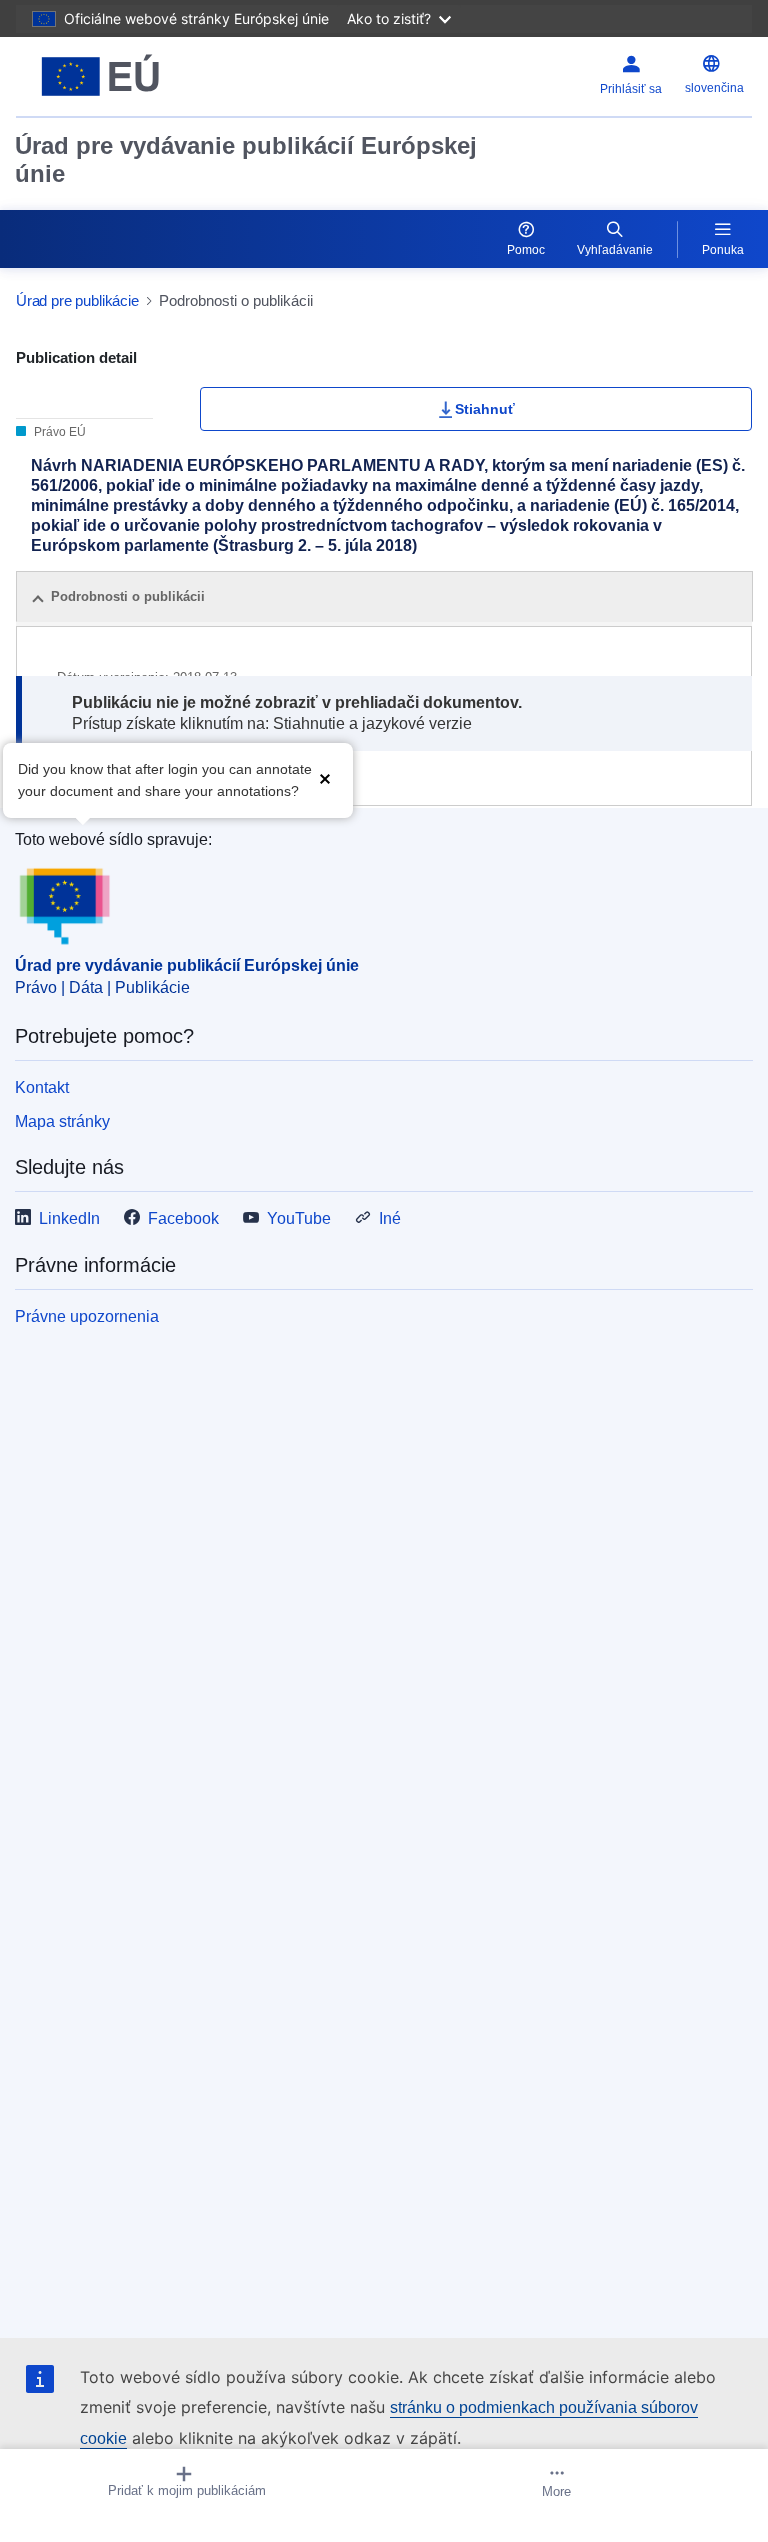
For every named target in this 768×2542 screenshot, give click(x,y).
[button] (325, 778)
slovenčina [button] (714, 88)
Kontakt (42, 1087)
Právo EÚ (58, 432)
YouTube (299, 1218)
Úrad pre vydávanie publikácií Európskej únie (246, 159)
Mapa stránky (62, 1121)
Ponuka (723, 250)
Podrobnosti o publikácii (128, 596)
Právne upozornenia (87, 1316)
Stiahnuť (485, 409)
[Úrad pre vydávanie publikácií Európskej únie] (145, 76)
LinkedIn (69, 1218)
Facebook (183, 1218)
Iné (390, 1218)
